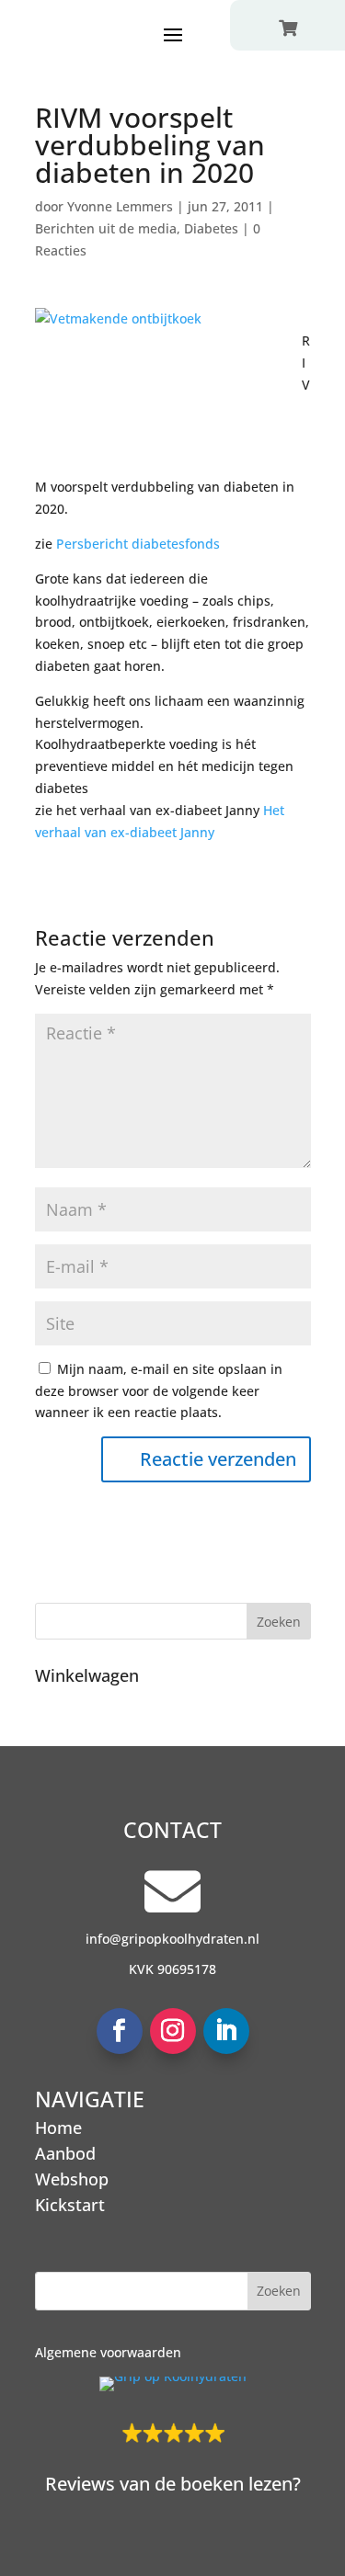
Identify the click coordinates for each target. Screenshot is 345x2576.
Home (58, 2128)
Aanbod (65, 2153)
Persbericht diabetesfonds (138, 544)
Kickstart (70, 2205)
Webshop (72, 2179)
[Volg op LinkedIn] (226, 2031)
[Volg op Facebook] (120, 2031)
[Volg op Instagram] (173, 2031)
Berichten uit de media (106, 228)
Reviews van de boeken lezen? (173, 2484)
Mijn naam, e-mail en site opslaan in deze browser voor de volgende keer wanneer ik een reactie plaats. (159, 1391)
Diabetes (211, 228)
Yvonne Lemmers (120, 206)
